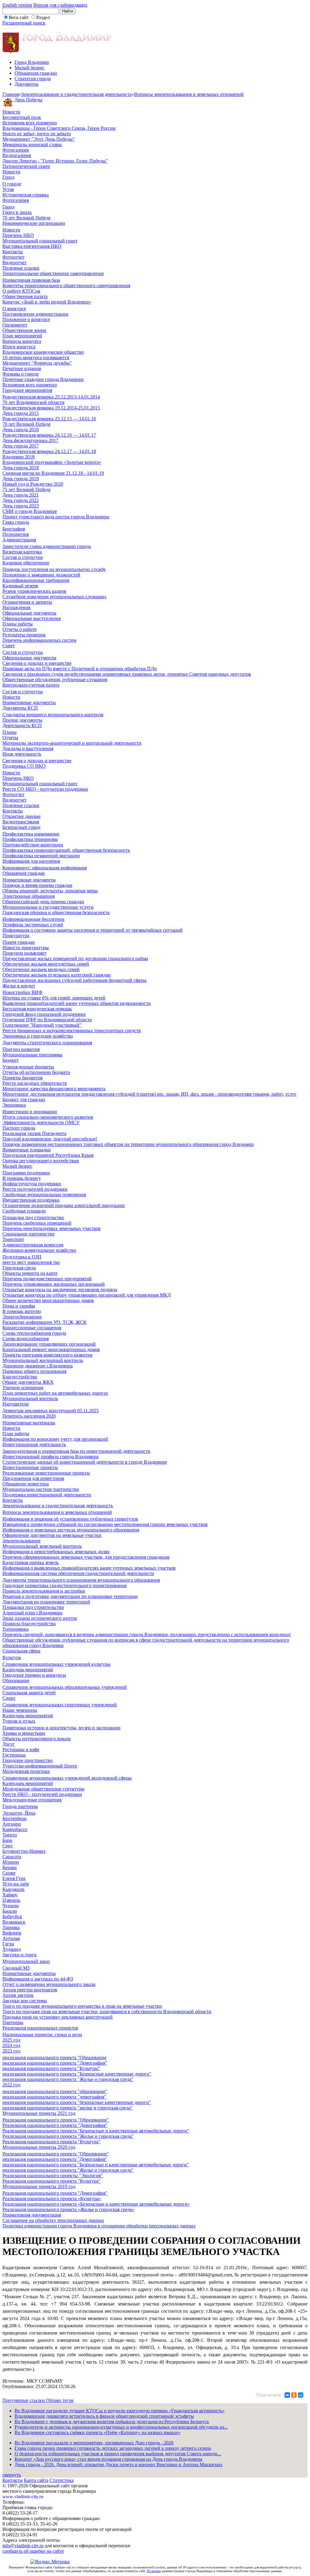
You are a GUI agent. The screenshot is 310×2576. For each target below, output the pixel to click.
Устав (8, 189)
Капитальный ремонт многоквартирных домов (51, 1349)
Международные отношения (32, 1800)
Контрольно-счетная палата (31, 685)
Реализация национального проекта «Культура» (52, 2199)
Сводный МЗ (16, 1968)
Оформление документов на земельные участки (52, 1535)
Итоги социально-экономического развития (48, 1117)
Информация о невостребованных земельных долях (56, 1552)
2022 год (11, 2085)
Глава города (16, 522)
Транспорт (13, 1239)
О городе (12, 184)
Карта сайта (36, 2480)
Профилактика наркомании (31, 834)
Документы (26, 84)
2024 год (11, 2045)
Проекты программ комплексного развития (47, 1355)
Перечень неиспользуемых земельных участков (51, 1228)
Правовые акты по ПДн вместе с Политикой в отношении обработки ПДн (80, 669)
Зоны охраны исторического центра (40, 1618)
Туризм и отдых (19, 1721)
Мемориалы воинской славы (32, 144)
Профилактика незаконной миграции (41, 856)
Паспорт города (19, 1128)
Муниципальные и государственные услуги (48, 907)
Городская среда (19, 1268)
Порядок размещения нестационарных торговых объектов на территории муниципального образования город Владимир (128, 1144)
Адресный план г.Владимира (32, 1613)
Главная (11, 94)
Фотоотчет (13, 257)
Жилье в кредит (19, 986)
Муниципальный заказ (26, 1961)
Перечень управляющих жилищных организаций (54, 1284)
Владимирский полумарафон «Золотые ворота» (52, 462)
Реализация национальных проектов (40, 2028)
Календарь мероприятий (28, 1670)
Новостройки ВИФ (22, 992)
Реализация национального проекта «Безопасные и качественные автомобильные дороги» (96, 2204)
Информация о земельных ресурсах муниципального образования (71, 1530)
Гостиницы (14, 1755)
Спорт (9, 1698)
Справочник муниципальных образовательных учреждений (65, 1687)
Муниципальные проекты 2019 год (39, 2186)
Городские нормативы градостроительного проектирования (64, 1585)
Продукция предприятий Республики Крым (48, 1155)
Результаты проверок (24, 635)
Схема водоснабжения (26, 1339)
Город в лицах (17, 212)
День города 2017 (21, 446)
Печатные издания (22, 368)
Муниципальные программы (32, 1055)
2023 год (11, 2051)
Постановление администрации (35, 314)
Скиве (9, 1873)
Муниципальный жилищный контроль (43, 1360)
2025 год (11, 2040)
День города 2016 (21, 430)
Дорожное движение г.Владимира (38, 1366)
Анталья (11, 1938)
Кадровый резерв (20, 586)
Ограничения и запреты (27, 602)
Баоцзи (10, 1911)
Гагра (8, 1944)
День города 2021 (21, 495)
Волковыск (14, 1922)
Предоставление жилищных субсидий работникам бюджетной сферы (74, 980)
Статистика (62, 2480)
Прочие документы (22, 720)
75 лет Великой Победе (26, 489)
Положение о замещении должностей (41, 575)
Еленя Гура (14, 1878)
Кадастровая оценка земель (31, 1562)
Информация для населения (31, 861)
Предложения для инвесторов (33, 1478)
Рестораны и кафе (21, 1749)
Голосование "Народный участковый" (42, 1025)
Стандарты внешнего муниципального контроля (53, 715)
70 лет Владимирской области (33, 402)
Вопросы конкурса (22, 341)
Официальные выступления (31, 618)
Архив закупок (18, 1995)
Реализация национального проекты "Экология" (53, 2176)
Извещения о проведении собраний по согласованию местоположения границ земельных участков (105, 1524)
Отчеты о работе (20, 629)
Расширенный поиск (24, 23)
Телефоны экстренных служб (33, 925)
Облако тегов (60, 2400)
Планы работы (18, 624)
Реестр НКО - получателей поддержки (42, 1794)
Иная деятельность (22, 754)
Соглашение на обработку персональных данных (53, 2220)
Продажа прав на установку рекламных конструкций (58, 2017)
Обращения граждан (36, 73)
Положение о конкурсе (26, 319)
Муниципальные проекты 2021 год (39, 2113)
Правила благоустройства (29, 1624)
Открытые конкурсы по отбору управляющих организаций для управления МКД (87, 1295)
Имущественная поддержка (31, 1200)
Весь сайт (19, 17)
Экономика (14, 1105)
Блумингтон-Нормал (24, 1851)
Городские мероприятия (27, 390)
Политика (154, 2571)
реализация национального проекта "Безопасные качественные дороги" (77, 2074)
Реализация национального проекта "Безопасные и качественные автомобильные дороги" (96, 2131)
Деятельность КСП (22, 725)
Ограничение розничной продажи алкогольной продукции (64, 1205)
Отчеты (10, 738)
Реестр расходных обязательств (35, 1083)
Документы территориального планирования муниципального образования (81, 1580)
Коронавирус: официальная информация (45, 868)
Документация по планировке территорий (46, 1602)
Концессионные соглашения (32, 1328)
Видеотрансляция (21, 822)
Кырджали (13, 1889)
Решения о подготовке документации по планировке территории (70, 1596)
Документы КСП (20, 708)
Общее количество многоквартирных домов (48, 1300)
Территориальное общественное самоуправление (53, 273)
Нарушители (16, 1404)
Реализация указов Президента (34, 1133)
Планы (10, 732)
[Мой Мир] (301, 2395)
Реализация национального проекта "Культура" (51, 2142)
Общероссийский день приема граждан (43, 902)
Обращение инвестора (26, 1484)
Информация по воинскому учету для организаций (55, 1439)
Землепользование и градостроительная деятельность (76, 94)
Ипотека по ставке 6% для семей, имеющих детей (54, 998)
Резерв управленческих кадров (34, 591)
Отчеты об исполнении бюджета (36, 1072)
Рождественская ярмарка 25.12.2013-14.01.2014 (51, 397)
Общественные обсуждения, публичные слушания (55, 679)
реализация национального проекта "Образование (54, 2058)
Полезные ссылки (21, 268)
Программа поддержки (26, 1173)
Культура (12, 1657)
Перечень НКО (18, 235)
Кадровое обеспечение (26, 563)
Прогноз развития (21, 1049)
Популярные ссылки (24, 2400)
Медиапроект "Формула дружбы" (37, 363)
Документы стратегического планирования (47, 1043)
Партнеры (13, 2022)
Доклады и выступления (28, 748)
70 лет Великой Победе (26, 218)
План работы (16, 1434)
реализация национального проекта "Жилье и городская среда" (68, 2079)
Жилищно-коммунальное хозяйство (39, 1250)
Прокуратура (16, 935)
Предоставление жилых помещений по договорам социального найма (75, 958)
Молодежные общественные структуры (43, 1789)
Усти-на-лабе (16, 1884)
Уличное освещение (23, 1388)
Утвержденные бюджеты (28, 1067)
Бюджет (10, 1060)
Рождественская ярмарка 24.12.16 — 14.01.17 (49, 435)
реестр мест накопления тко (31, 1262)
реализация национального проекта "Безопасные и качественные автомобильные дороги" (96, 2165)
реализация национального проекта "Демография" (55, 2063)
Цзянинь (11, 1900)
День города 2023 (21, 506)
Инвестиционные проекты (30, 1467)
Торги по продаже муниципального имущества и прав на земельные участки (82, 2006)
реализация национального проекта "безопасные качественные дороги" (77, 2102)
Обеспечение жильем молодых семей (41, 969)
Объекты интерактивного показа (36, 1739)
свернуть (12, 2475)
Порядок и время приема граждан (37, 885)
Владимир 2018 (18, 457)
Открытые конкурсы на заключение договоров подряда (60, 1290)
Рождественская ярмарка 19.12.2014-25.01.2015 (51, 408)
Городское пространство (28, 1760)
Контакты (13, 252)
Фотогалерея (16, 150)
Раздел (43, 17)
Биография (14, 529)
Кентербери (15, 1818)
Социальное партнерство (28, 1234)
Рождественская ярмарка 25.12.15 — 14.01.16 (49, 419)
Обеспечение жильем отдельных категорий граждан (57, 975)
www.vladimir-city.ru (23, 2497)
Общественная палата (25, 296)
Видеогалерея (17, 155)
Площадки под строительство (33, 1217)
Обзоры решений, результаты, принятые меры (50, 891)
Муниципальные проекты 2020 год (39, 2147)
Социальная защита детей (29, 1693)
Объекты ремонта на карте (30, 1273)
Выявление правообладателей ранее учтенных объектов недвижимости (77, 1003)
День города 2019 (21, 479)
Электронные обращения (28, 896)
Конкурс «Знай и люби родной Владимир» (47, 302)
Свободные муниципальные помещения (44, 1194)
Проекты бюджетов (23, 1078)
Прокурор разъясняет (24, 953)
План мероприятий (22, 336)
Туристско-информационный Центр (40, 1766)
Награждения (16, 607)
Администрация (19, 540)
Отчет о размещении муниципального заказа (49, 1984)
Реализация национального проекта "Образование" (56, 2120)
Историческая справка (26, 195)
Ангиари (12, 1824)
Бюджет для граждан (24, 1099)
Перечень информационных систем (39, 640)
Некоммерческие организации (34, 223)
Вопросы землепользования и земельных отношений (189, 94)
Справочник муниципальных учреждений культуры (56, 1664)
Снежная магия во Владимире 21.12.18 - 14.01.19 (53, 473)
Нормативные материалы (29, 1423)
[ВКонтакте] (287, 2395)
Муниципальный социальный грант (40, 241)
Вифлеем (12, 1933)
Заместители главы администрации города (47, 546)
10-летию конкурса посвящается (36, 358)
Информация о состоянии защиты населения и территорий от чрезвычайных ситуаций (92, 930)
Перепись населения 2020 (29, 1416)
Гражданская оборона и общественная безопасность (56, 912)
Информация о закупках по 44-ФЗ (38, 1979)
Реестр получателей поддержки (35, 1189)
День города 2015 (21, 413)
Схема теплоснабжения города (34, 1333)
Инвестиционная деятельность (34, 1444)
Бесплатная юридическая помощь (37, 1009)
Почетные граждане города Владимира (43, 379)
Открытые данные (21, 816)
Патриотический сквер (26, 166)
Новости (11, 112)
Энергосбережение (22, 1317)
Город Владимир (32, 62)
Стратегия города (33, 79)
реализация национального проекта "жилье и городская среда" (68, 2108)
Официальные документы (29, 613)
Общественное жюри (24, 330)
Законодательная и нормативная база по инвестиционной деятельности (76, 1451)
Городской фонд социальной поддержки (44, 1014)
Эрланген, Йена (19, 1813)
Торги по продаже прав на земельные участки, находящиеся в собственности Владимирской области (107, 2012)
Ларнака (11, 1927)
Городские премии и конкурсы (34, 1675)
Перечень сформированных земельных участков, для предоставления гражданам (86, 1557)
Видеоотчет (15, 263)
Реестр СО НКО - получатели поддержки (45, 789)
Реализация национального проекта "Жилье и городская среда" (68, 2136)
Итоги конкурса (19, 347)
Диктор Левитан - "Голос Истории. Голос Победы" (55, 161)
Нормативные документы (29, 702)
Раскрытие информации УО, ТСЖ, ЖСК (45, 1322)
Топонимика (15, 1629)
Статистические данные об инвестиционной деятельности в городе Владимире (85, 1462)
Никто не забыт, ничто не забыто (37, 134)
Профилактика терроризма (30, 839)
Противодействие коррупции (33, 845)
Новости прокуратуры (26, 948)
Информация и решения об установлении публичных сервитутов (70, 1519)
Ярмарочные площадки (27, 1150)
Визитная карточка (22, 552)
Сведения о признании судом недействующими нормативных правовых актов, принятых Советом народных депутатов (127, 674)
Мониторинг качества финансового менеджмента (54, 1089)
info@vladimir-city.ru (23, 2546)
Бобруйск (12, 1916)
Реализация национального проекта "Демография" (55, 2125)
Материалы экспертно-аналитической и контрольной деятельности (72, 743)
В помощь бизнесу (22, 1178)
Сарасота (12, 1857)
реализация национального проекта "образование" (55, 2091)
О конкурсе (14, 308)
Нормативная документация (32, 2215)
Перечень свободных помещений (37, 1223)
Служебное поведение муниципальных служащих (54, 597)
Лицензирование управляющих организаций (49, 1344)
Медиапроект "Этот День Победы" (39, 139)
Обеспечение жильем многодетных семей (46, 964)
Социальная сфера (21, 1651)
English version (17, 5)
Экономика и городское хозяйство (38, 1036)
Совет (9, 646)
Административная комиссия (33, 1245)
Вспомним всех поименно (30, 123)
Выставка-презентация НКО (32, 246)
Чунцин (11, 1906)
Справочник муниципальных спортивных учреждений (60, 1705)
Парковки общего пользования (34, 1371)
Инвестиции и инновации (30, 1112)
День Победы (28, 100)
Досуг (9, 1744)
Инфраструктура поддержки (32, 1184)
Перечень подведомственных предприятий (47, 1279)
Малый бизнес (30, 68)
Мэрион (11, 1862)
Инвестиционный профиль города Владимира (50, 1457)
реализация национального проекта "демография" (54, 2097)
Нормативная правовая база (31, 280)
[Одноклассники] (294, 2395)
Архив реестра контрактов (30, 1990)
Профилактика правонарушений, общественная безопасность (66, 850)
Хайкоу (10, 1895)
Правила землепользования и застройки (44, 1591)
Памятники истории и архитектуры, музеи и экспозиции (61, 1728)
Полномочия (16, 534)
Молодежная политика (26, 1771)
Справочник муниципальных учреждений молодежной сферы (67, 1778)
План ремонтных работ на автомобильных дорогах (55, 1393)
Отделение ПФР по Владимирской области (47, 1020)
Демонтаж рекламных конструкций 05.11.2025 (51, 1411)
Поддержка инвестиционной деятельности (47, 1495)
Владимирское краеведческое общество (43, 352)
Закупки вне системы (25, 2001)
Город (8, 177)
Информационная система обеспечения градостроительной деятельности (78, 1573)
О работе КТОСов (21, 291)
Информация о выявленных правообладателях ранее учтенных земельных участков (89, 1568)
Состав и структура (23, 557)
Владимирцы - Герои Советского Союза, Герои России (59, 128)
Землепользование (21, 1541)
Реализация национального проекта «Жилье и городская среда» (68, 2209)
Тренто (10, 1835)
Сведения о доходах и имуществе (37, 663)
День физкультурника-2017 (30, 440)
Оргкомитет (15, 325)
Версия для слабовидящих (60, 5)
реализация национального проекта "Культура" (51, 2068)
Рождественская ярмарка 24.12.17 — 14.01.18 (49, 451)
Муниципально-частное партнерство (41, 1489)
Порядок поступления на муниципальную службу (54, 569)
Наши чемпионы (20, 1710)
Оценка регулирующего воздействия (41, 1161)
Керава (10, 1867)
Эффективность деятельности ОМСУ (41, 1122)
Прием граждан (19, 942)
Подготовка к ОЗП (22, 1257)
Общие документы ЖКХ (28, 1382)
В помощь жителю (22, 1311)
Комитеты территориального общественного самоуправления (66, 285)
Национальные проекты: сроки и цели (42, 2035)
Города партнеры (20, 1806)
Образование (16, 1680)
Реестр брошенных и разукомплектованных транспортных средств (72, 1030)
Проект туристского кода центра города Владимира (56, 517)
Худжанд (12, 1949)
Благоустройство (20, 1377)
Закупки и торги (20, 1955)
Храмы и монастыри (24, 1733)
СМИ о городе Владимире (30, 511)
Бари (7, 1840)
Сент (8, 1846)
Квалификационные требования (36, 580)
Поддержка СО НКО (24, 766)
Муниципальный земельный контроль (42, 1546)
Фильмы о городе (21, 374)
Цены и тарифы (19, 1306)
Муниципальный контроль (30, 1398)
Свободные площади (24, 1211)
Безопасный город (21, 827)
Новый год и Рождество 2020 (33, 484)
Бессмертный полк (22, 117)
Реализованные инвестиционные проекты (46, 1473)
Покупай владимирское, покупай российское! (50, 1139)
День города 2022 (21, 500)
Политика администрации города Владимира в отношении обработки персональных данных (99, 2226)
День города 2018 (21, 468)
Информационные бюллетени (33, 919)
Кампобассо (15, 1829)
